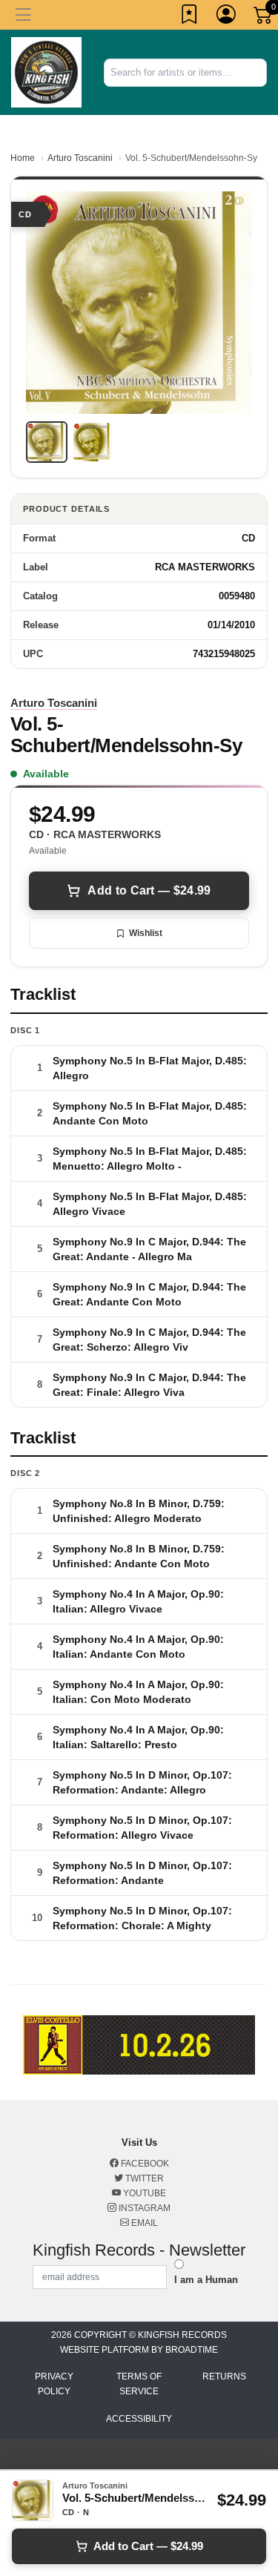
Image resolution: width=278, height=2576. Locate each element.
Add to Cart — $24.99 (149, 890)
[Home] (46, 72)
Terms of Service (139, 2384)
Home (23, 158)
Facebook (144, 2164)
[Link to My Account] (227, 17)
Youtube (143, 2193)
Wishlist (146, 933)
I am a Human (206, 2280)
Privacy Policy (54, 2384)
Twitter (143, 2178)
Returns (224, 2376)
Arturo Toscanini (80, 158)
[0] (264, 18)
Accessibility (139, 2419)
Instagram (143, 2208)
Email (143, 2223)
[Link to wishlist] (190, 17)
